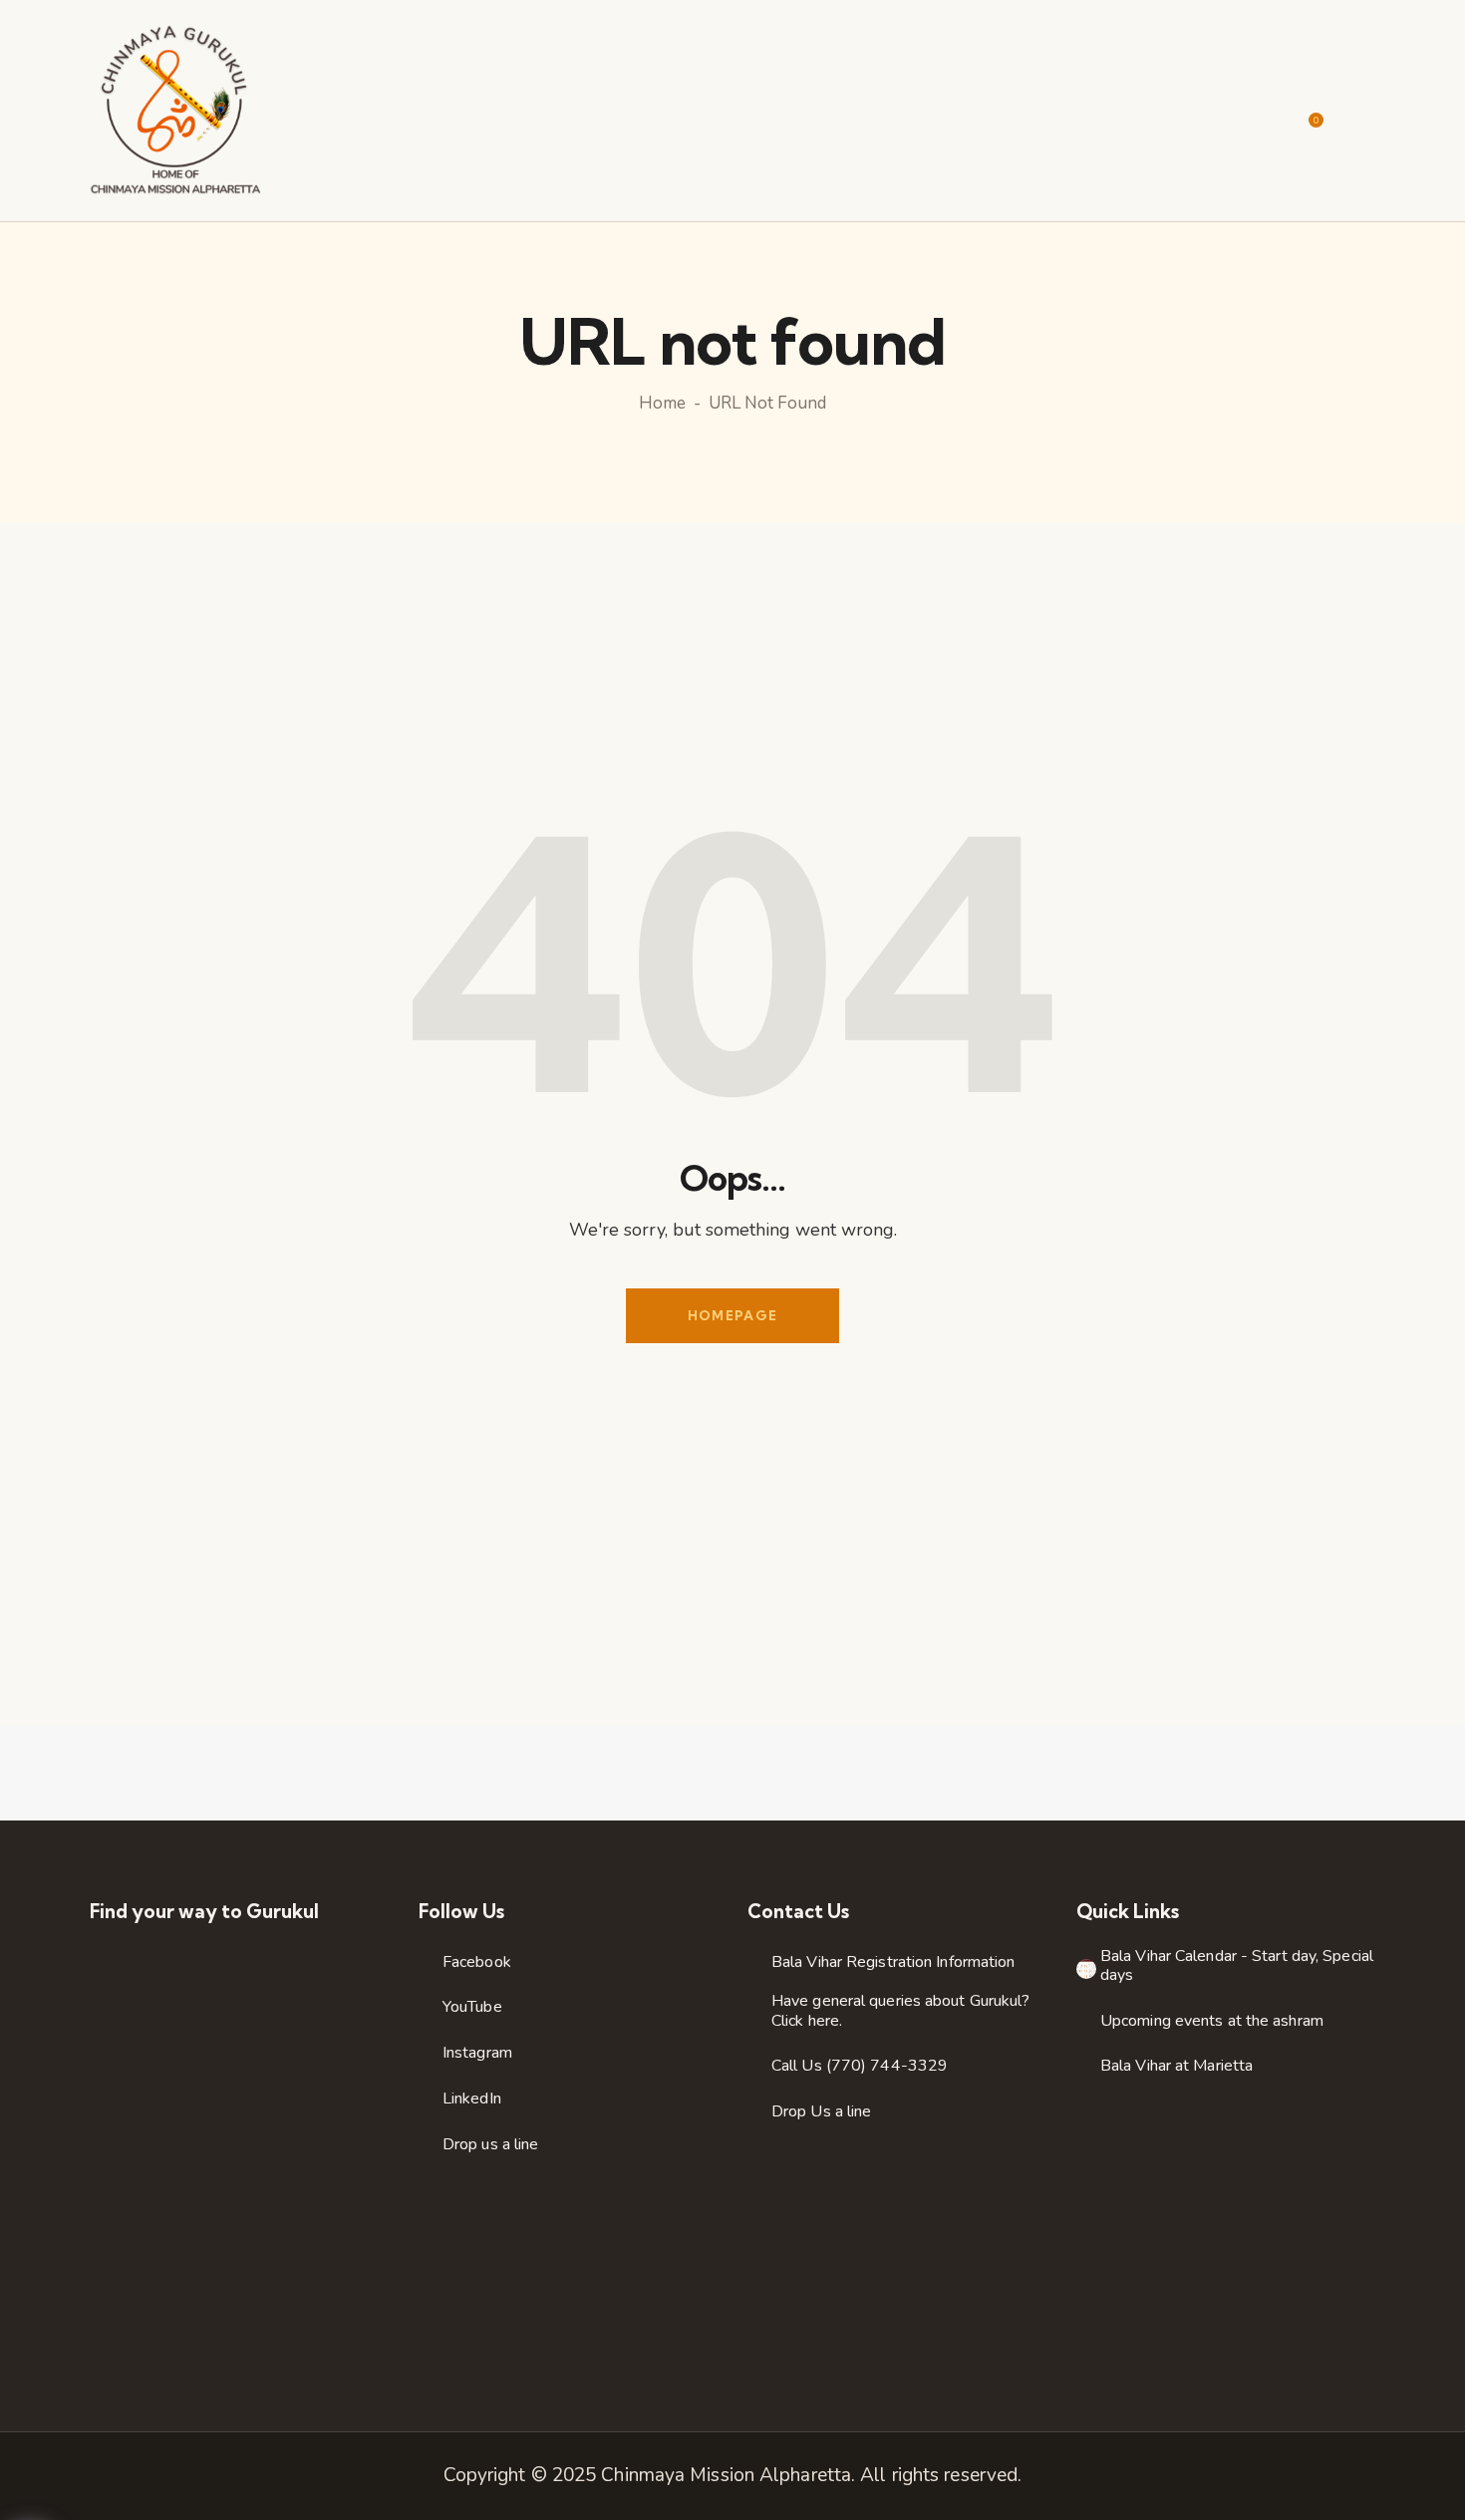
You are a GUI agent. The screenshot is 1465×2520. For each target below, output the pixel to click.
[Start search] (1362, 113)
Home (662, 404)
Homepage (732, 1315)
